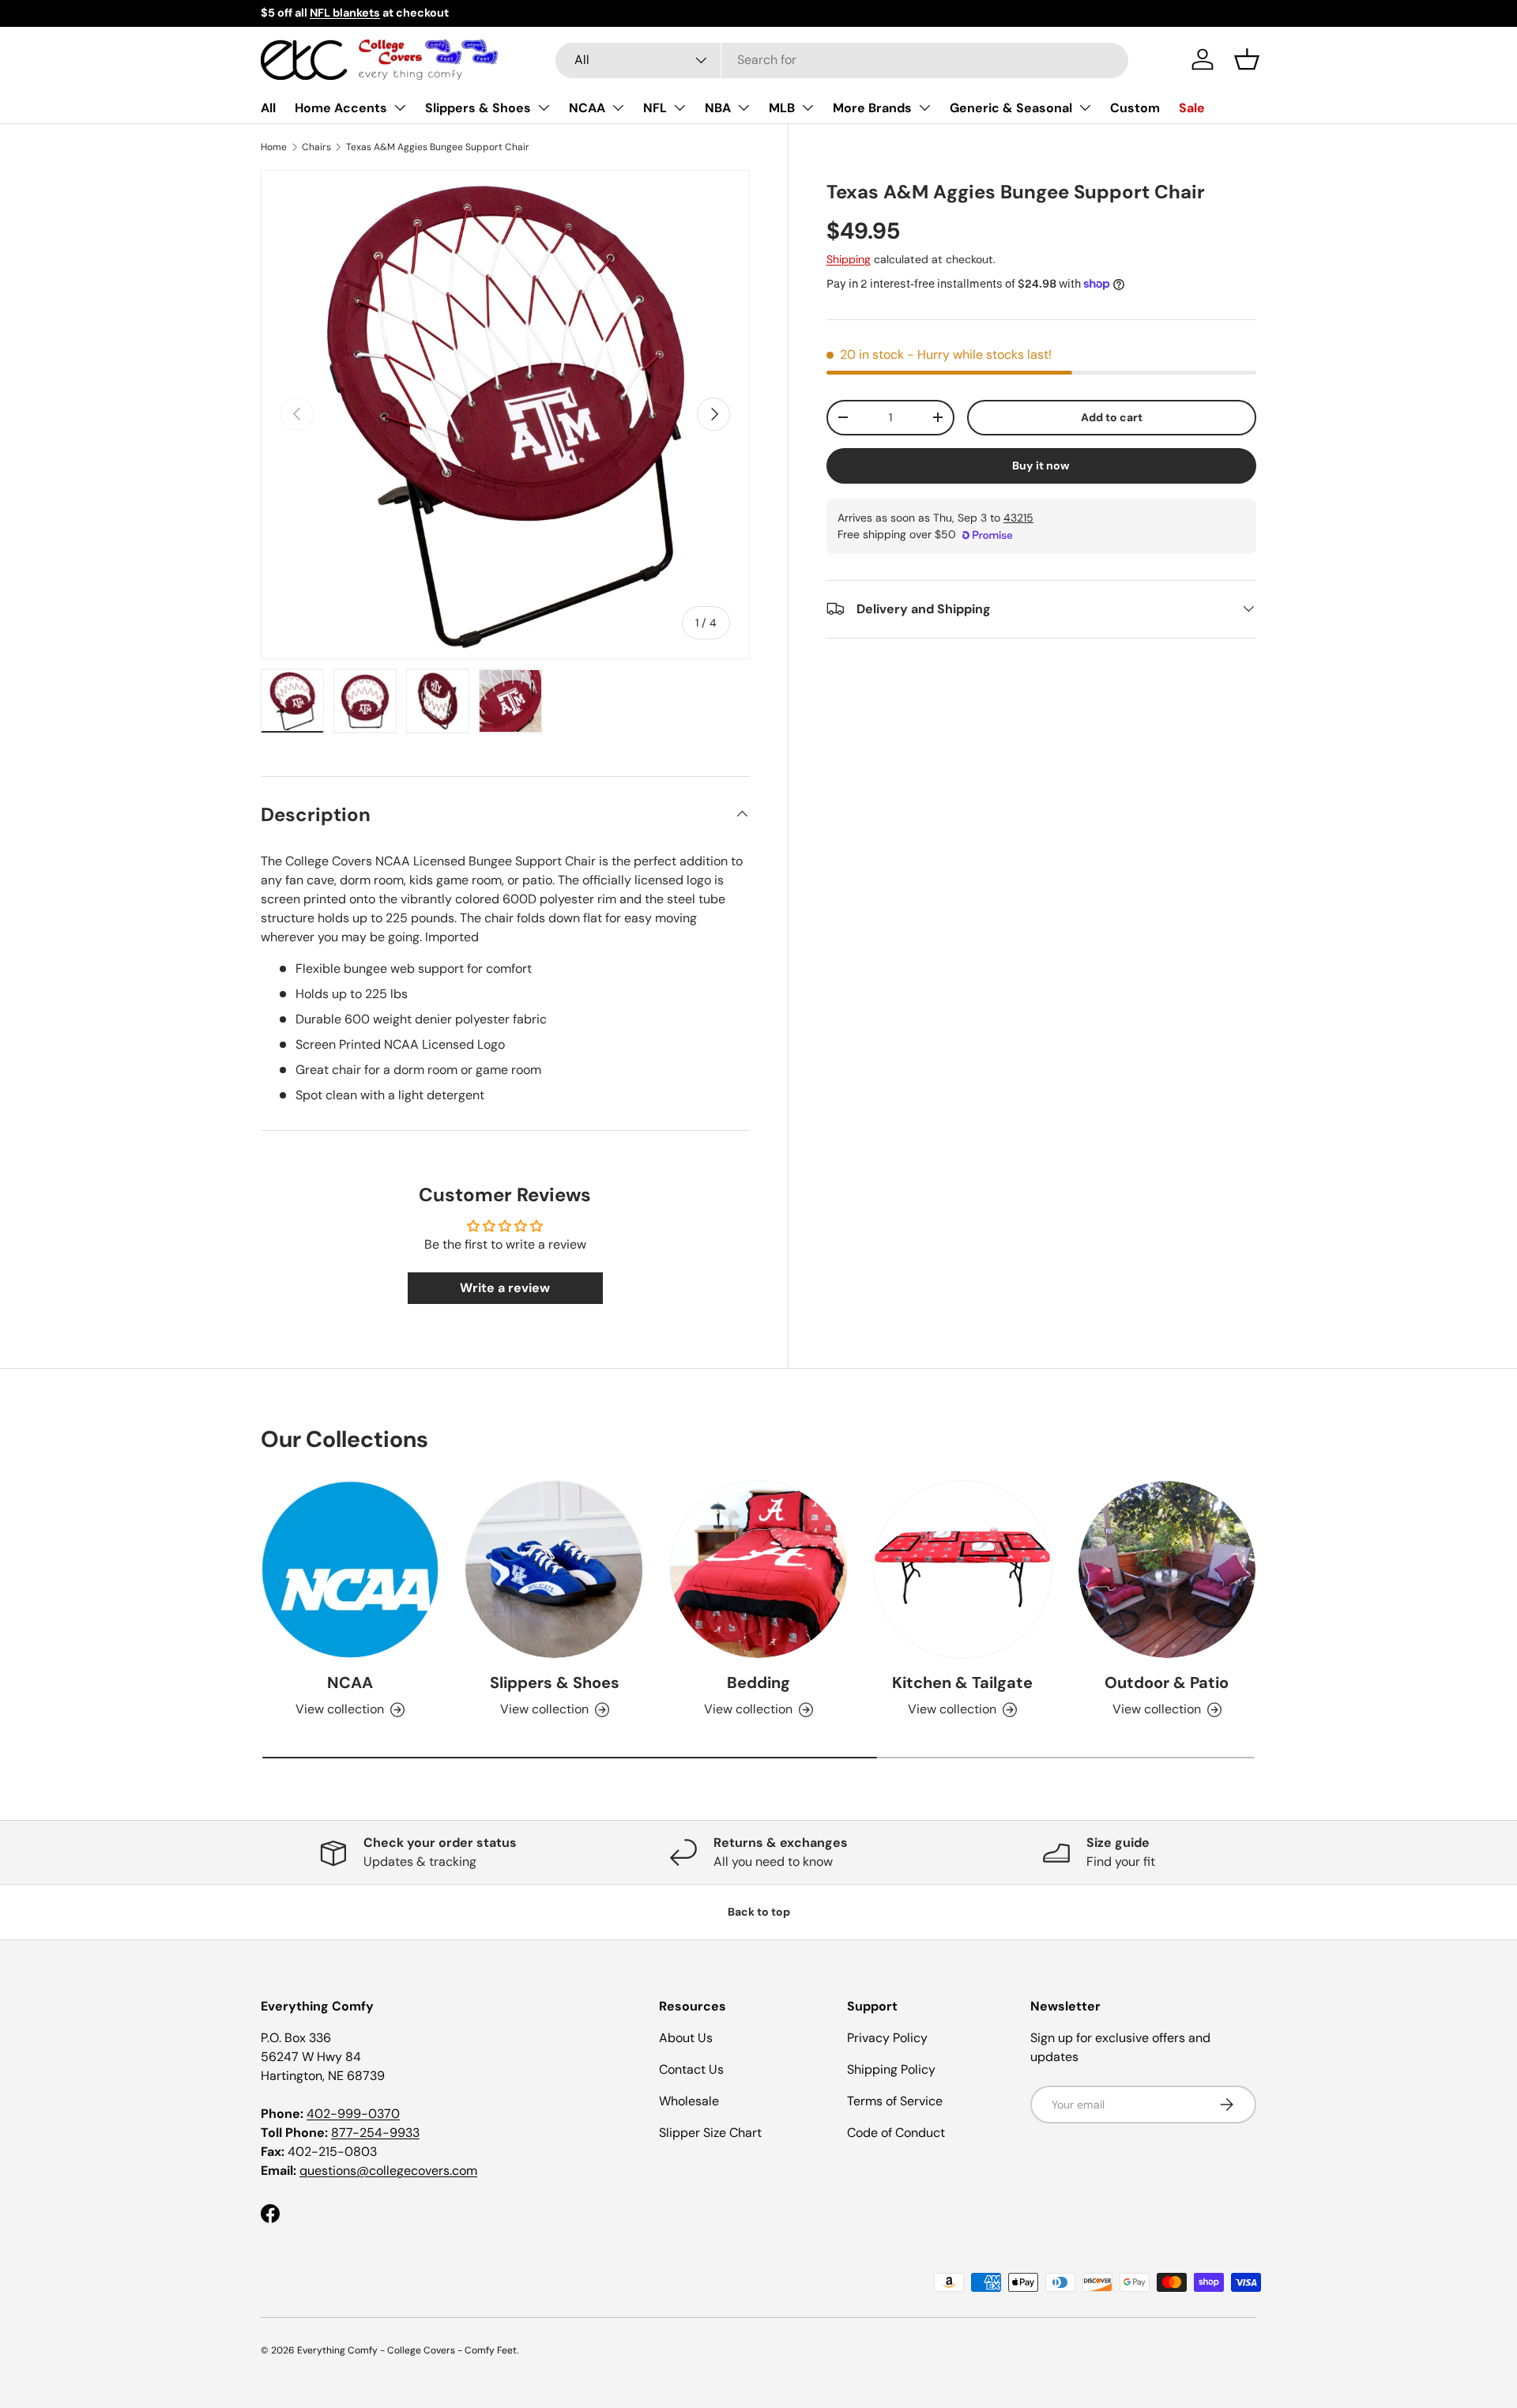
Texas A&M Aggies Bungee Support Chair (438, 147)
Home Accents (341, 108)
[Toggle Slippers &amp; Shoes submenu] (544, 107)
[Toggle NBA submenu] (743, 107)
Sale (1192, 108)
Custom (1135, 108)
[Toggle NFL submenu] (679, 107)
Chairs (316, 147)
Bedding (758, 1683)
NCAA (587, 108)
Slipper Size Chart (710, 2133)
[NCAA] (350, 1570)
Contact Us (691, 2069)
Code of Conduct (896, 2133)
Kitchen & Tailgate (962, 1683)
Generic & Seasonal (1011, 108)
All (268, 108)
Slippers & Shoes (478, 108)
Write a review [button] (505, 1288)
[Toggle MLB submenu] (807, 107)
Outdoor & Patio (1167, 1683)
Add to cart (1112, 416)
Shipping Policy (891, 2069)
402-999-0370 (353, 2114)
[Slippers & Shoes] (554, 1570)
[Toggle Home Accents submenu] (400, 107)
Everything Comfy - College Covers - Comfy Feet (407, 2350)
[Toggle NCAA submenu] (618, 107)
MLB (782, 108)
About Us (686, 2038)
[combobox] (842, 60)
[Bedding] (758, 1570)
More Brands (872, 108)
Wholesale (689, 2101)
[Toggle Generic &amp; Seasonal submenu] (1085, 107)
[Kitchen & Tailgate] (962, 1570)
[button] (1247, 59)
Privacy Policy (887, 2038)
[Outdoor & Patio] (1167, 1570)
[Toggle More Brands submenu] (924, 107)
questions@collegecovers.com (388, 2171)
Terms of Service (895, 2101)
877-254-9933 (375, 2133)
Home (274, 147)
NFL (655, 108)
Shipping (849, 258)
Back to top (759, 1912)
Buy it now (1041, 465)
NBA (718, 108)
